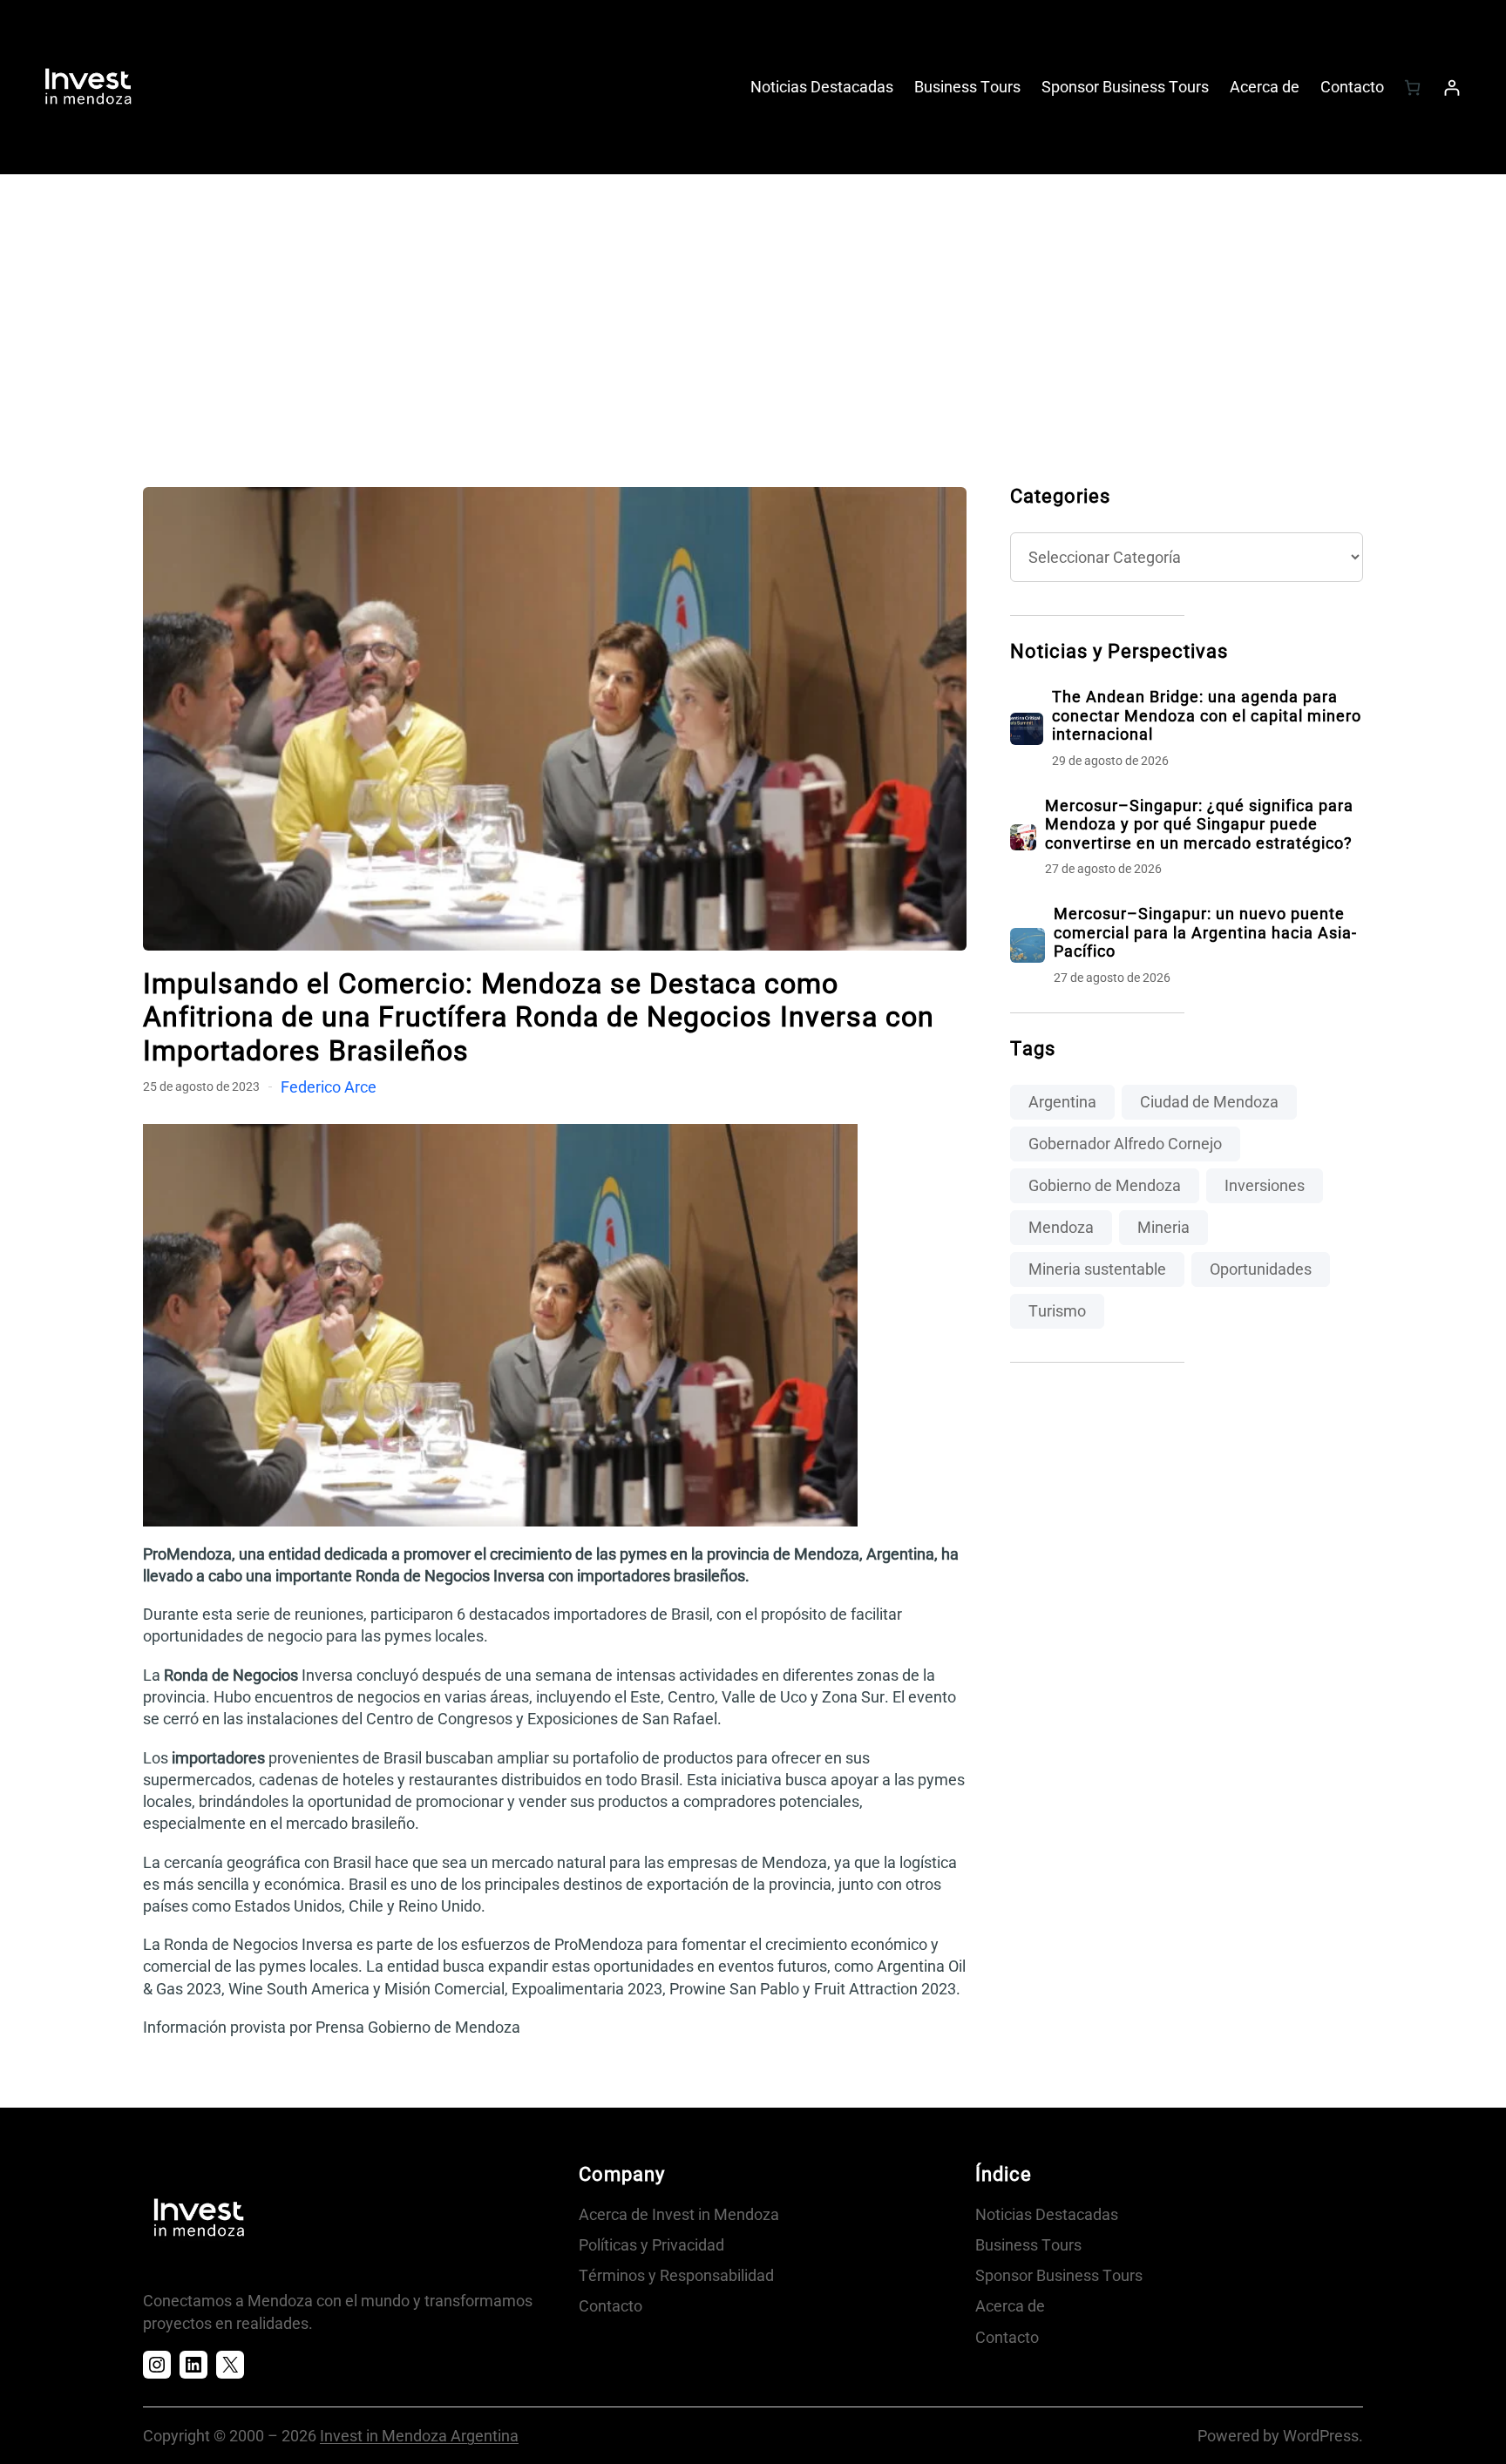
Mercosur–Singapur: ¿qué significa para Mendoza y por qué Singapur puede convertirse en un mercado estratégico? (1199, 824)
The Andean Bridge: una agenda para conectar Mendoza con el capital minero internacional (1207, 715)
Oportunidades (1261, 1269)
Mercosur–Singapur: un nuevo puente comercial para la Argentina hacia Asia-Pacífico (1205, 932)
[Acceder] (1452, 88)
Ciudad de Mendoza (1209, 1102)
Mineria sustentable (1097, 1269)
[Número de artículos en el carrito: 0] (1412, 88)
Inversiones (1265, 1185)
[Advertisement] (753, 313)
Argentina (1062, 1102)
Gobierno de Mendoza (1105, 1185)
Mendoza (1061, 1227)
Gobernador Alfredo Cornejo (1125, 1144)
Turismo (1057, 1311)
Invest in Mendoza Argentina (419, 2436)
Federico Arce (329, 1087)
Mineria (1163, 1227)
